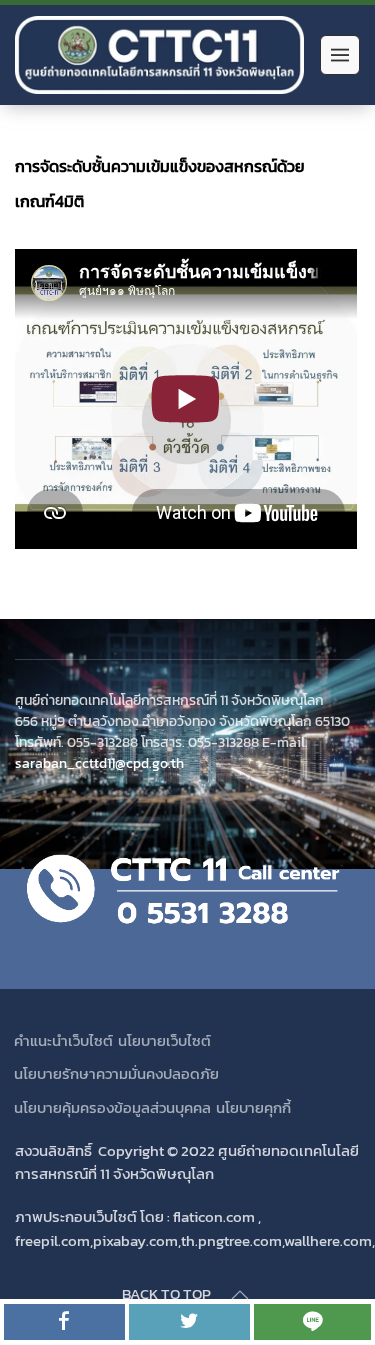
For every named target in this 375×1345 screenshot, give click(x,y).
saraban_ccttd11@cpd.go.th (99, 763)
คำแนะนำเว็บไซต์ (63, 1040)
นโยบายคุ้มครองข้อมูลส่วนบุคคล (112, 1107)
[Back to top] (240, 1295)
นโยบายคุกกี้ (253, 1107)
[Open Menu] (340, 55)
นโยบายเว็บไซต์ (164, 1040)
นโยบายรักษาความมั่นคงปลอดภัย (116, 1073)
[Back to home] (162, 55)
